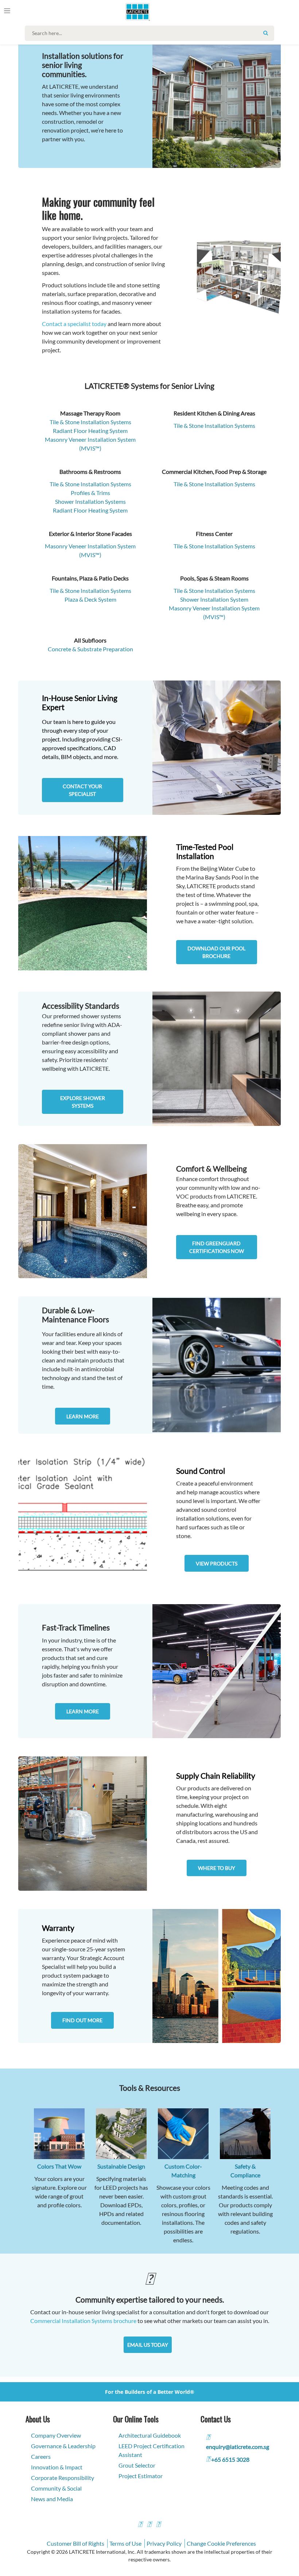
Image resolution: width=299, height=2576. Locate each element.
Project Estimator (141, 2476)
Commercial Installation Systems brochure (83, 2321)
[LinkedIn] (158, 2525)
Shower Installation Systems (90, 501)
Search (266, 33)
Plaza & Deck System (90, 599)
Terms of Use (125, 2543)
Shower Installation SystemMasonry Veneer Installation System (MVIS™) (214, 608)
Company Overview (56, 2435)
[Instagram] (149, 2525)
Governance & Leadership (63, 2446)
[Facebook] (140, 2525)
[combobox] (151, 33)
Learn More (83, 1416)
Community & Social (56, 2488)
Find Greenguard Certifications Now (217, 1247)
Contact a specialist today (74, 324)
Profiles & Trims (90, 493)
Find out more (82, 2020)
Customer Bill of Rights (75, 2543)
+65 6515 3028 (230, 2459)
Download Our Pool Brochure (216, 952)
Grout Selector (137, 2465)
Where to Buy (217, 1868)
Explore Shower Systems (83, 1102)
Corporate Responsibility (63, 2478)
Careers (41, 2456)
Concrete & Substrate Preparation (90, 649)
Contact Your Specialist (82, 790)
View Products (217, 1563)
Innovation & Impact (57, 2467)
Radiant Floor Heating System (90, 510)
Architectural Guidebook (150, 2435)
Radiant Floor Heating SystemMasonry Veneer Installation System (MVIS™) (90, 439)
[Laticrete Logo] (135, 12)
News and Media (52, 2499)
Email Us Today (148, 2345)
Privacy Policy (164, 2543)
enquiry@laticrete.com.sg (238, 2447)
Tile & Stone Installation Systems (90, 422)
